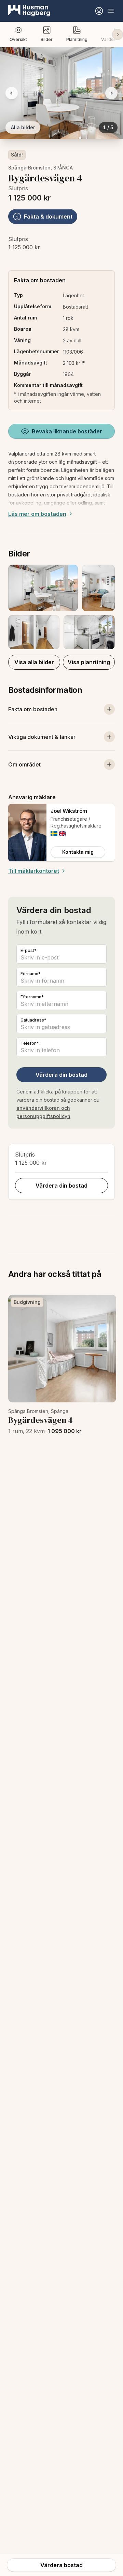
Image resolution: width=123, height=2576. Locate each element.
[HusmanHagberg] (29, 11)
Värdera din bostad (61, 1075)
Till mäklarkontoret (34, 871)
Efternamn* (32, 997)
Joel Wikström (69, 811)
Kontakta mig (78, 852)
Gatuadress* (33, 1020)
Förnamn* (31, 974)
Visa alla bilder (34, 662)
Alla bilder (23, 127)
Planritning (77, 39)
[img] (54, 833)
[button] (61, 607)
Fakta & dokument (48, 217)
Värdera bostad (61, 2565)
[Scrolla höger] (118, 34)
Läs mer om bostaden (37, 514)
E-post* (29, 950)
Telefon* (30, 1043)
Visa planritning (89, 662)
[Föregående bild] (12, 93)
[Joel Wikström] (27, 833)
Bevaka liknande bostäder (67, 431)
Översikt (18, 39)
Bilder (47, 39)
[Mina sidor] (99, 11)
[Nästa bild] (111, 93)
